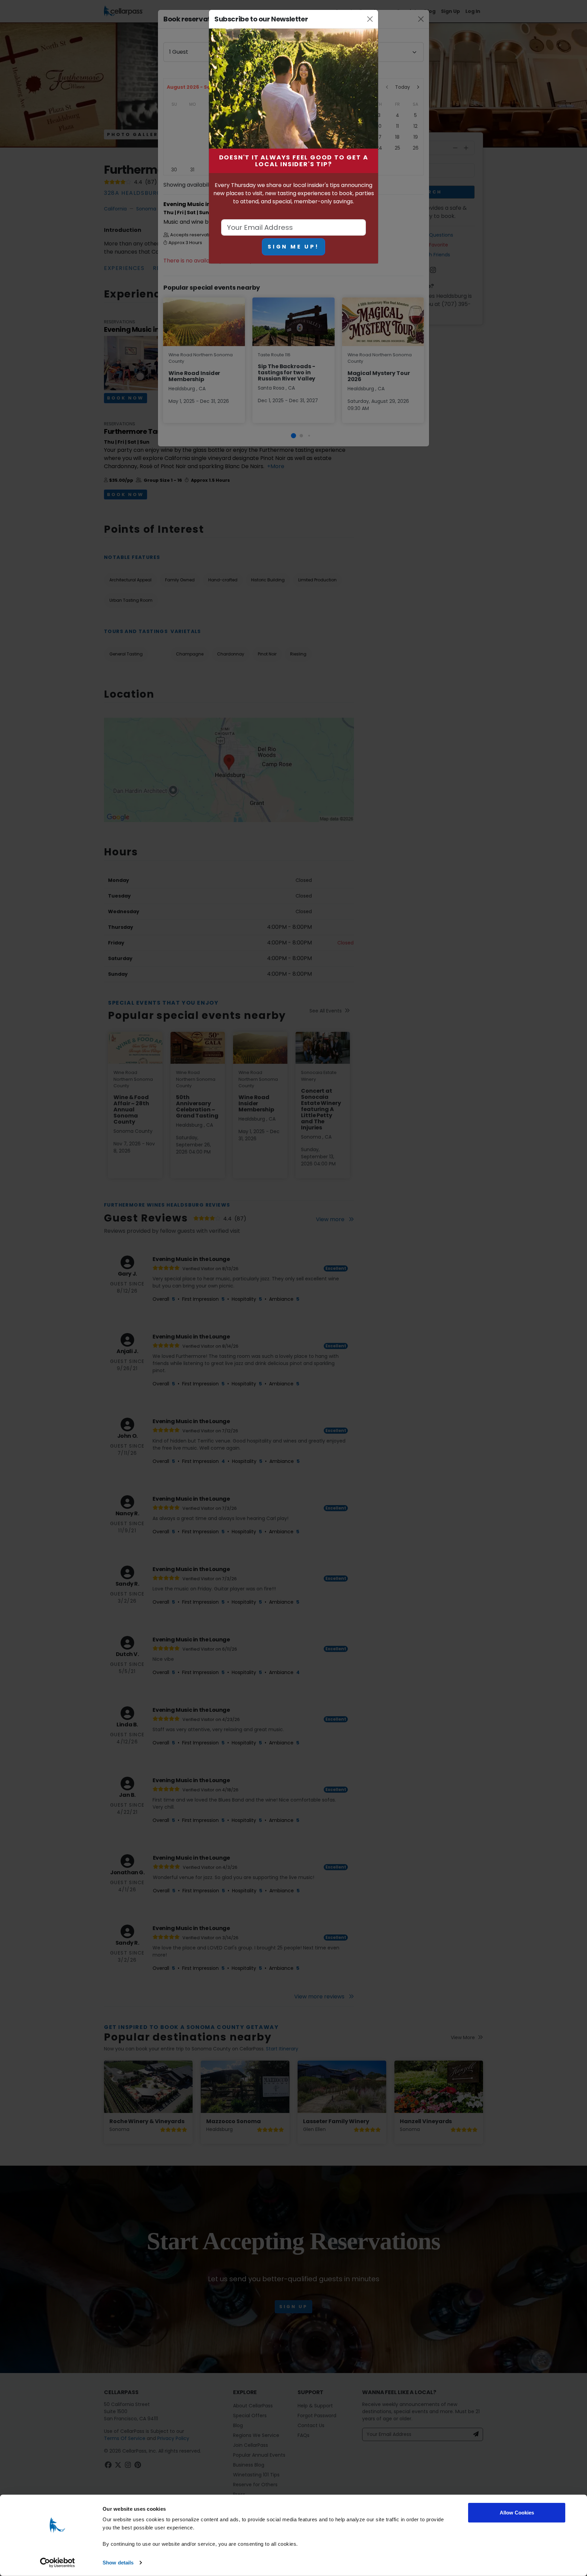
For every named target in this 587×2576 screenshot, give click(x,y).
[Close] (370, 19)
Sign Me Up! (293, 247)
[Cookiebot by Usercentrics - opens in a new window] (58, 2563)
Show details (118, 2563)
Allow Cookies (517, 2513)
